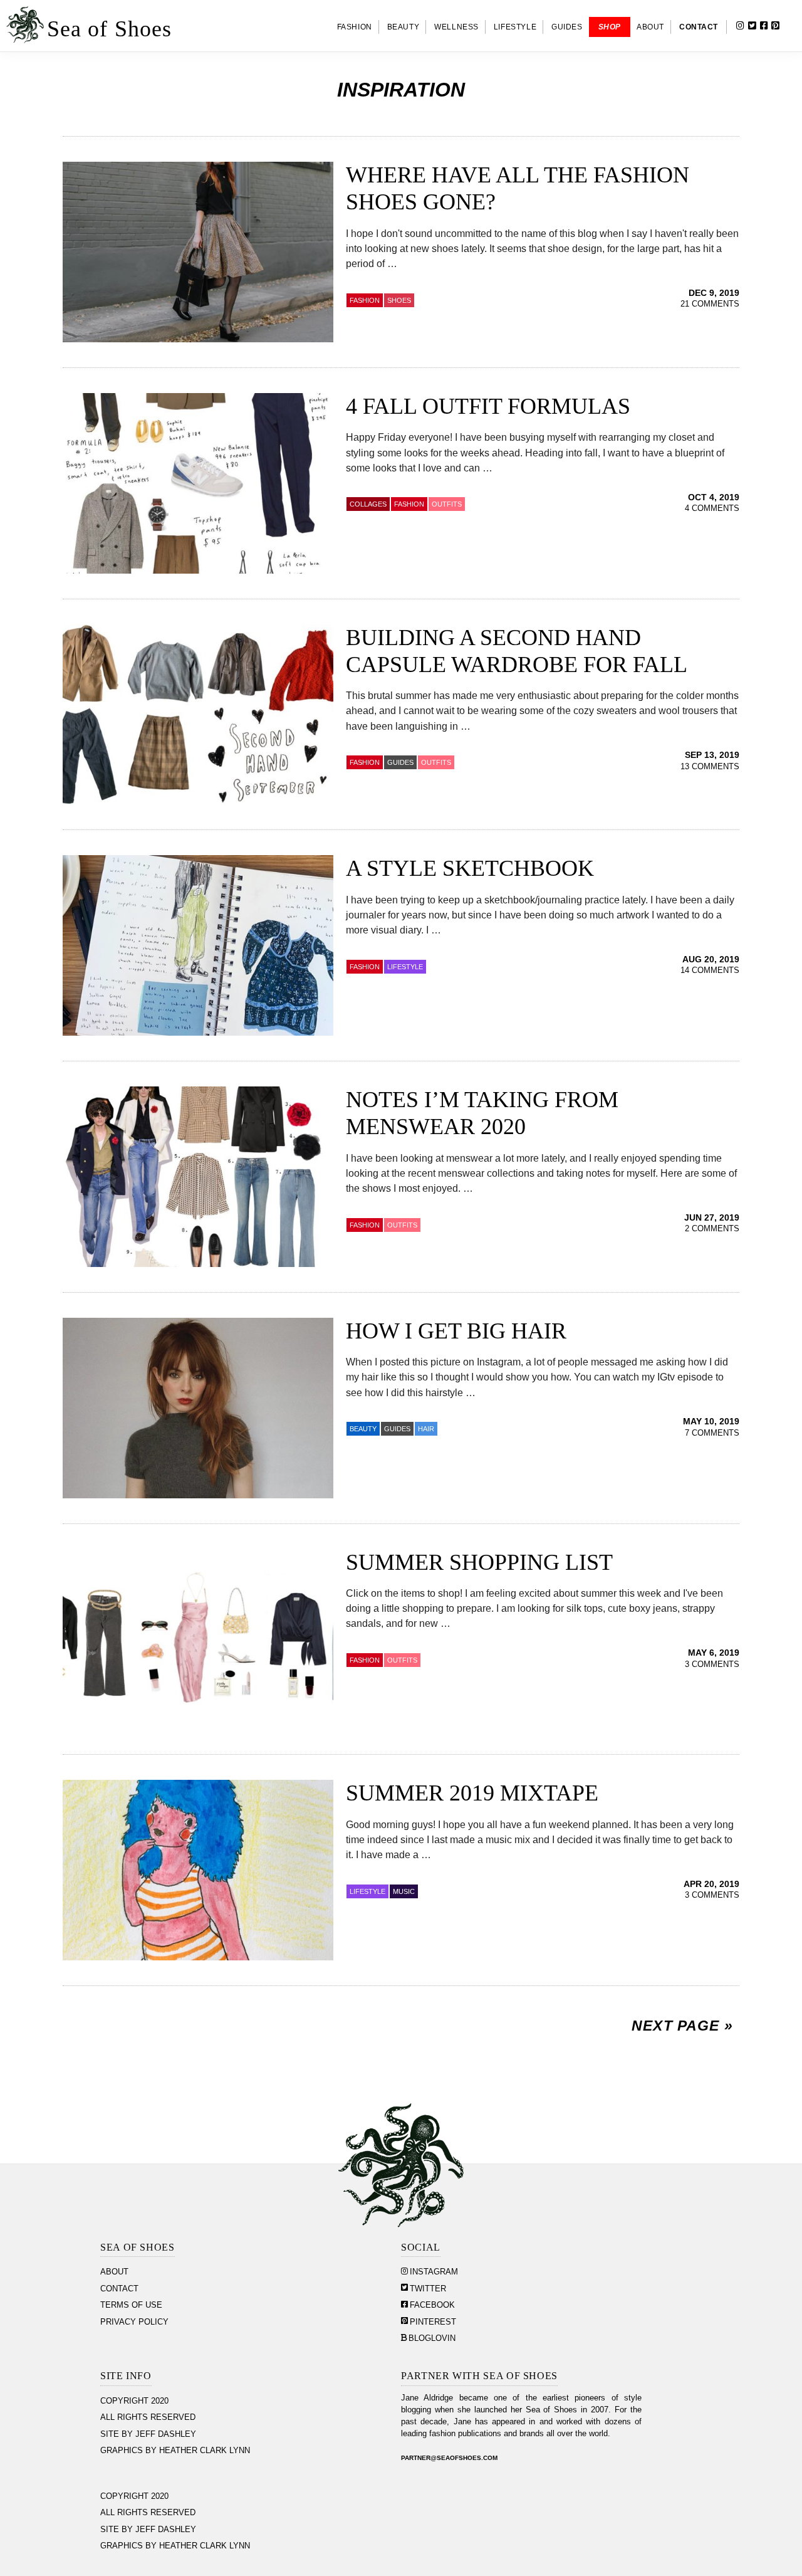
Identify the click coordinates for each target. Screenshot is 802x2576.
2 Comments (712, 1229)
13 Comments (710, 767)
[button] (796, 27)
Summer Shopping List (479, 1562)
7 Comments (712, 1433)
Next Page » (682, 2026)
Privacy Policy (134, 2322)
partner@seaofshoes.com (449, 2458)
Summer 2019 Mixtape (472, 1793)
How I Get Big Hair (456, 1331)
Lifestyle (367, 1891)
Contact (119, 2289)
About (114, 2272)
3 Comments (712, 1664)
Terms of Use (131, 2305)
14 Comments (710, 970)
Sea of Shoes (109, 29)
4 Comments (712, 508)
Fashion (365, 300)
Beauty (363, 1429)
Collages (368, 504)
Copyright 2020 (134, 2401)
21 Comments (710, 304)
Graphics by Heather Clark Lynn (175, 2451)
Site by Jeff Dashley (148, 2434)
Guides (400, 762)
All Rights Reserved (148, 2417)
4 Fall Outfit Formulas (488, 406)
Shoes (399, 300)
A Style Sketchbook (470, 868)
